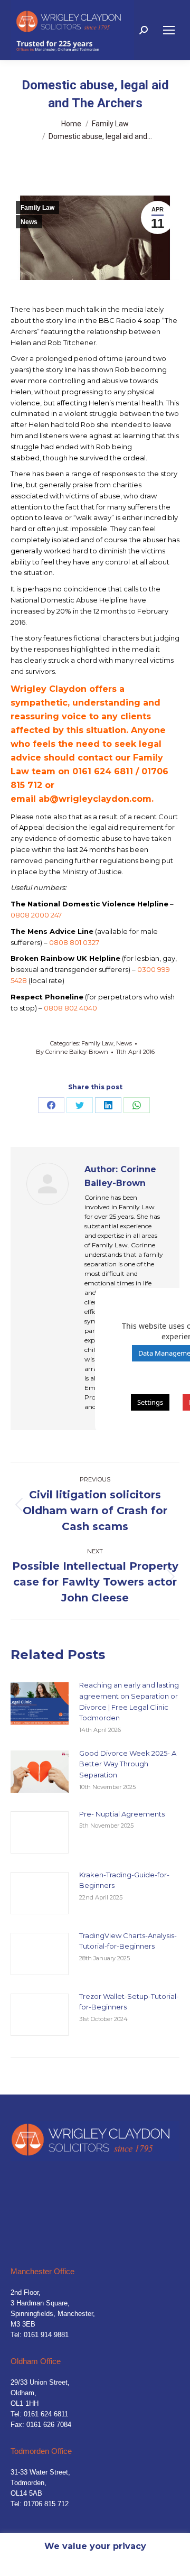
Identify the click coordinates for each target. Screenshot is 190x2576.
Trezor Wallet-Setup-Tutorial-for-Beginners (129, 2002)
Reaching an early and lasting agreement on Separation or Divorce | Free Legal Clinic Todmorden (129, 1701)
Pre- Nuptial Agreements (122, 1814)
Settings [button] (150, 1402)
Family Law (37, 208)
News (29, 222)
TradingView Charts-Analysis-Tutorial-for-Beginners (128, 1941)
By (72, 1052)
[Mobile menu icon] (169, 30)
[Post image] (40, 1703)
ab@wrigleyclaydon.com (95, 799)
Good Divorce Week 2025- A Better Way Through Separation (128, 1764)
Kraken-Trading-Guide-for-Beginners (124, 1880)
